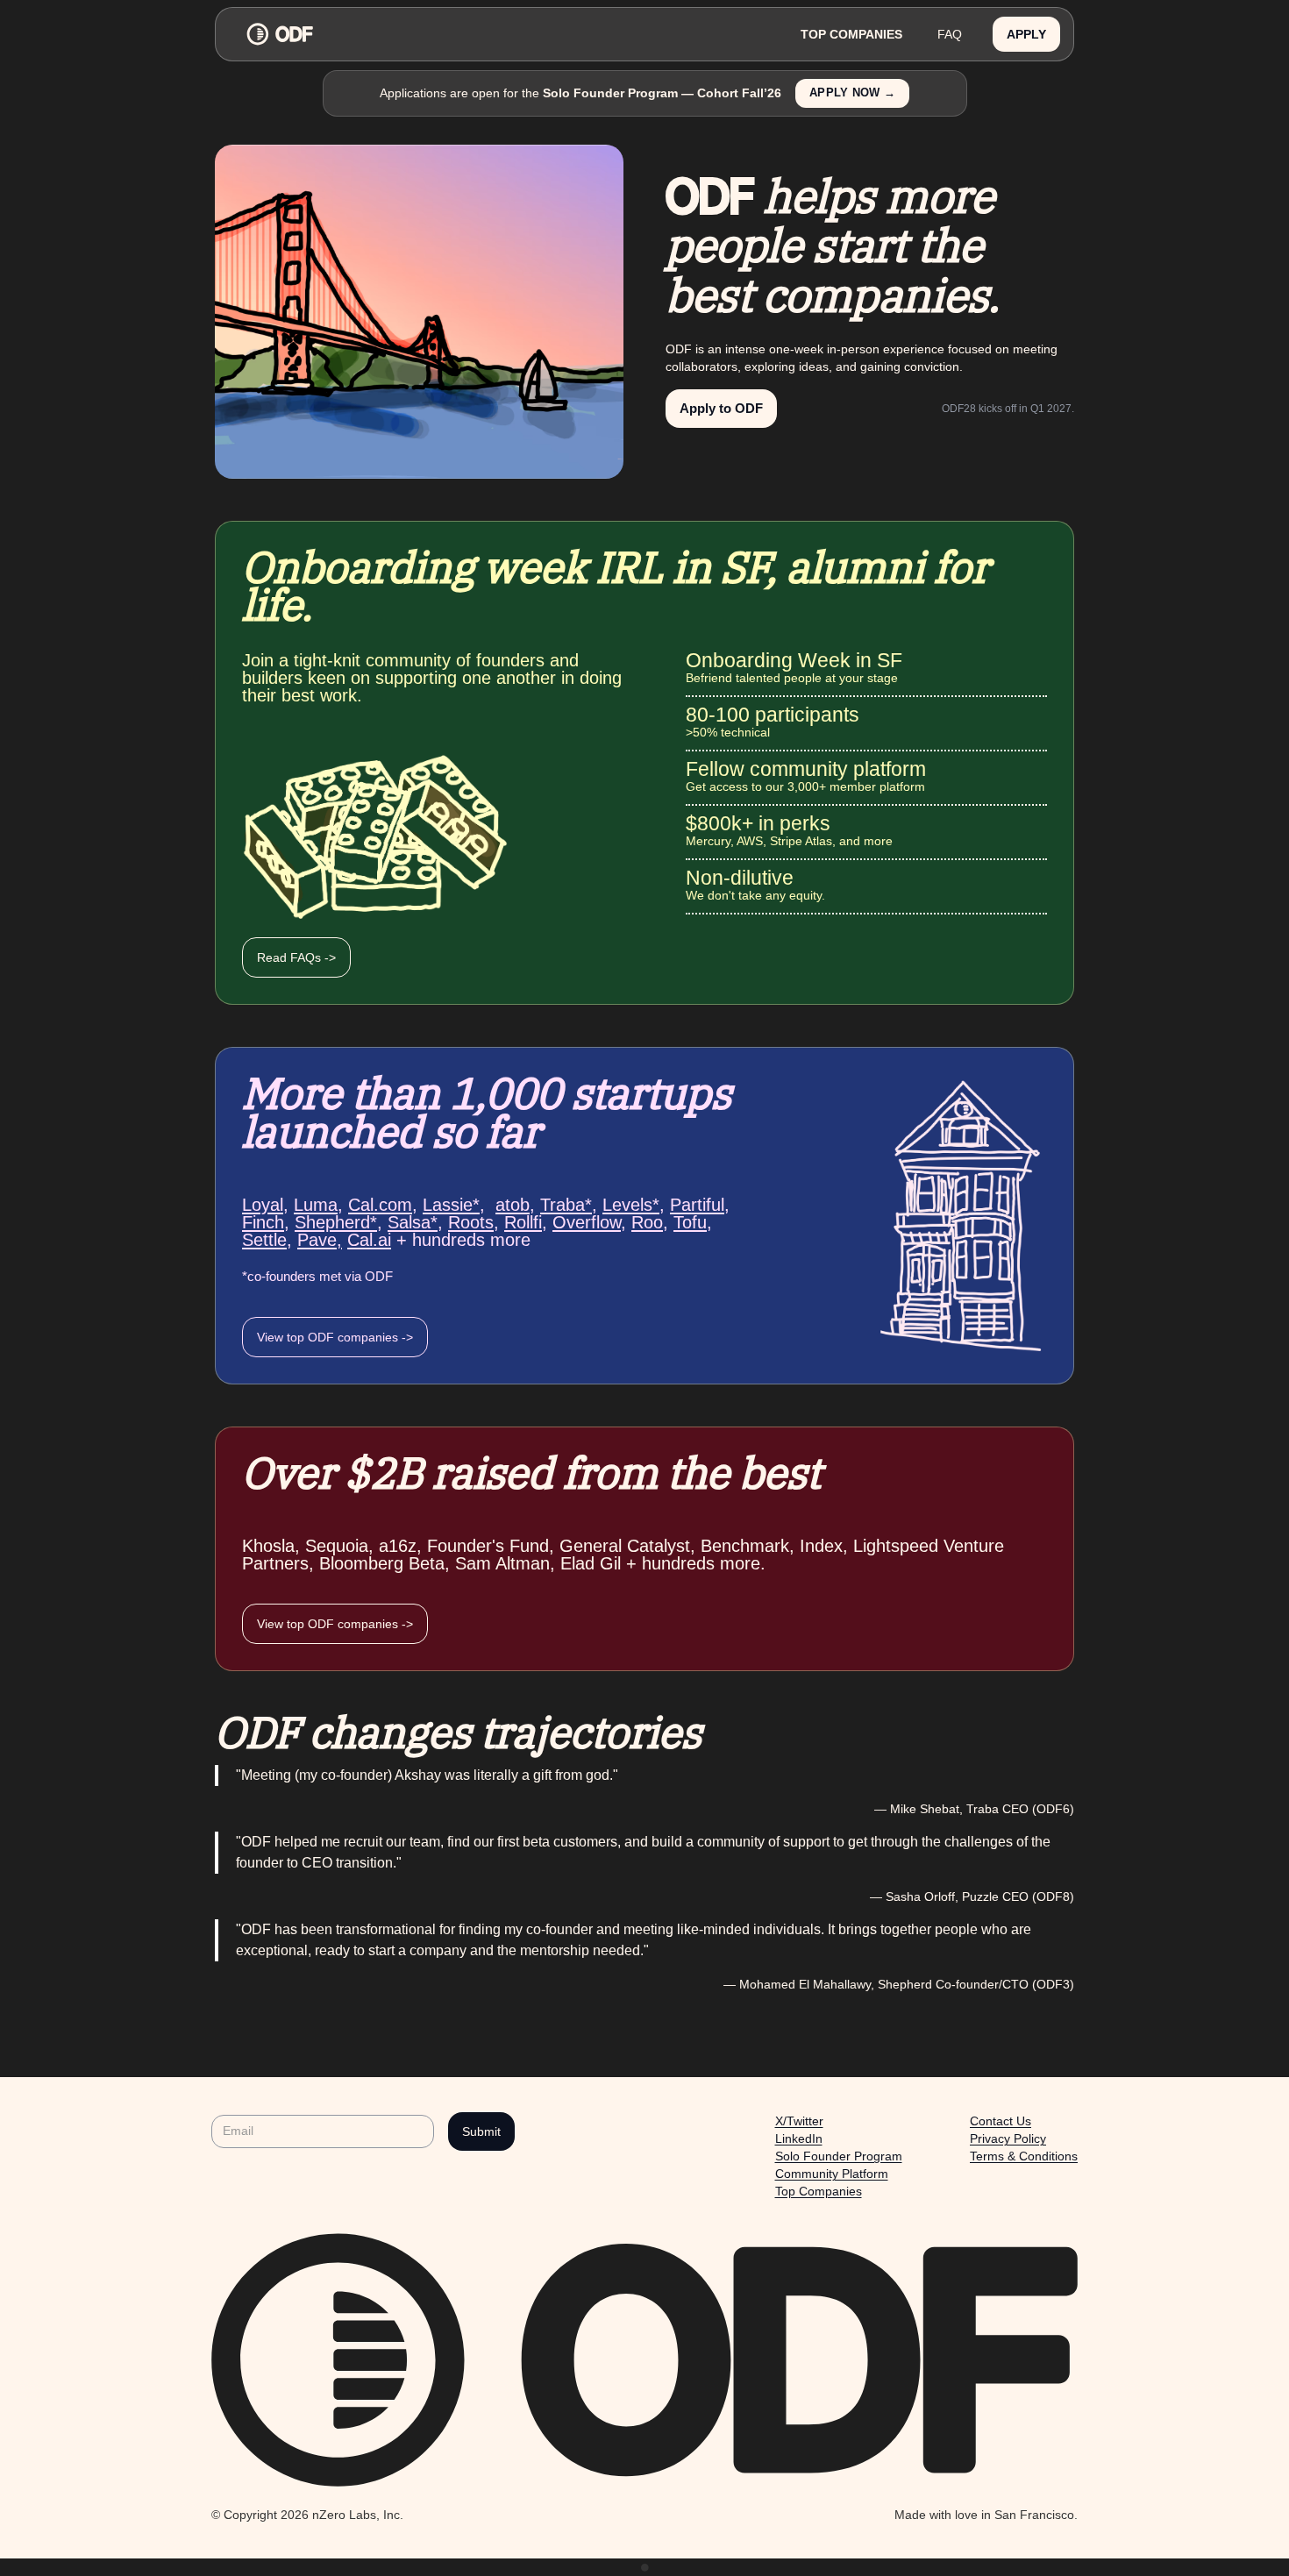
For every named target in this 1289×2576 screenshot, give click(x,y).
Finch (263, 1222)
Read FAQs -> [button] (296, 957)
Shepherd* (336, 1222)
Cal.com (380, 1205)
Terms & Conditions (1024, 2156)
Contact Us (1001, 2121)
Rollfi (523, 1222)
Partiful (697, 1205)
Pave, (320, 1240)
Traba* (566, 1205)
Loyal (263, 1205)
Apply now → (852, 93)
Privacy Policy (1008, 2138)
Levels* (631, 1205)
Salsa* (413, 1222)
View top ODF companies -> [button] (335, 1337)
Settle (264, 1240)
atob (513, 1205)
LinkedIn (799, 2138)
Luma (316, 1205)
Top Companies (819, 2191)
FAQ (950, 34)
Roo (647, 1222)
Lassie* (451, 1205)
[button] (1026, 35)
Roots (471, 1222)
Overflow (587, 1222)
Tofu (690, 1222)
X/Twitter (799, 2121)
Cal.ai (369, 1240)
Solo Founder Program (839, 2156)
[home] (506, 34)
